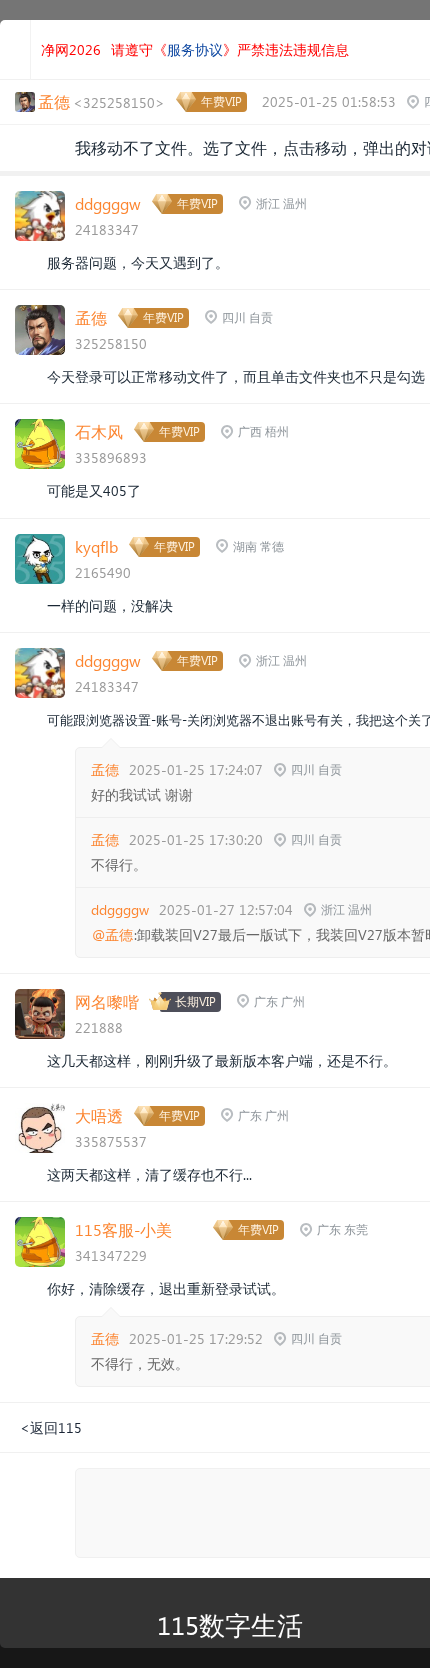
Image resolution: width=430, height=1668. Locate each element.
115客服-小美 (123, 1229)
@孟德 (112, 935)
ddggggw (108, 203)
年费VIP (221, 101)
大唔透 (99, 1115)
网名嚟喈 (107, 1001)
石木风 (99, 431)
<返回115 (51, 1427)
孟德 (91, 317)
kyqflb (96, 546)
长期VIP (195, 1001)
